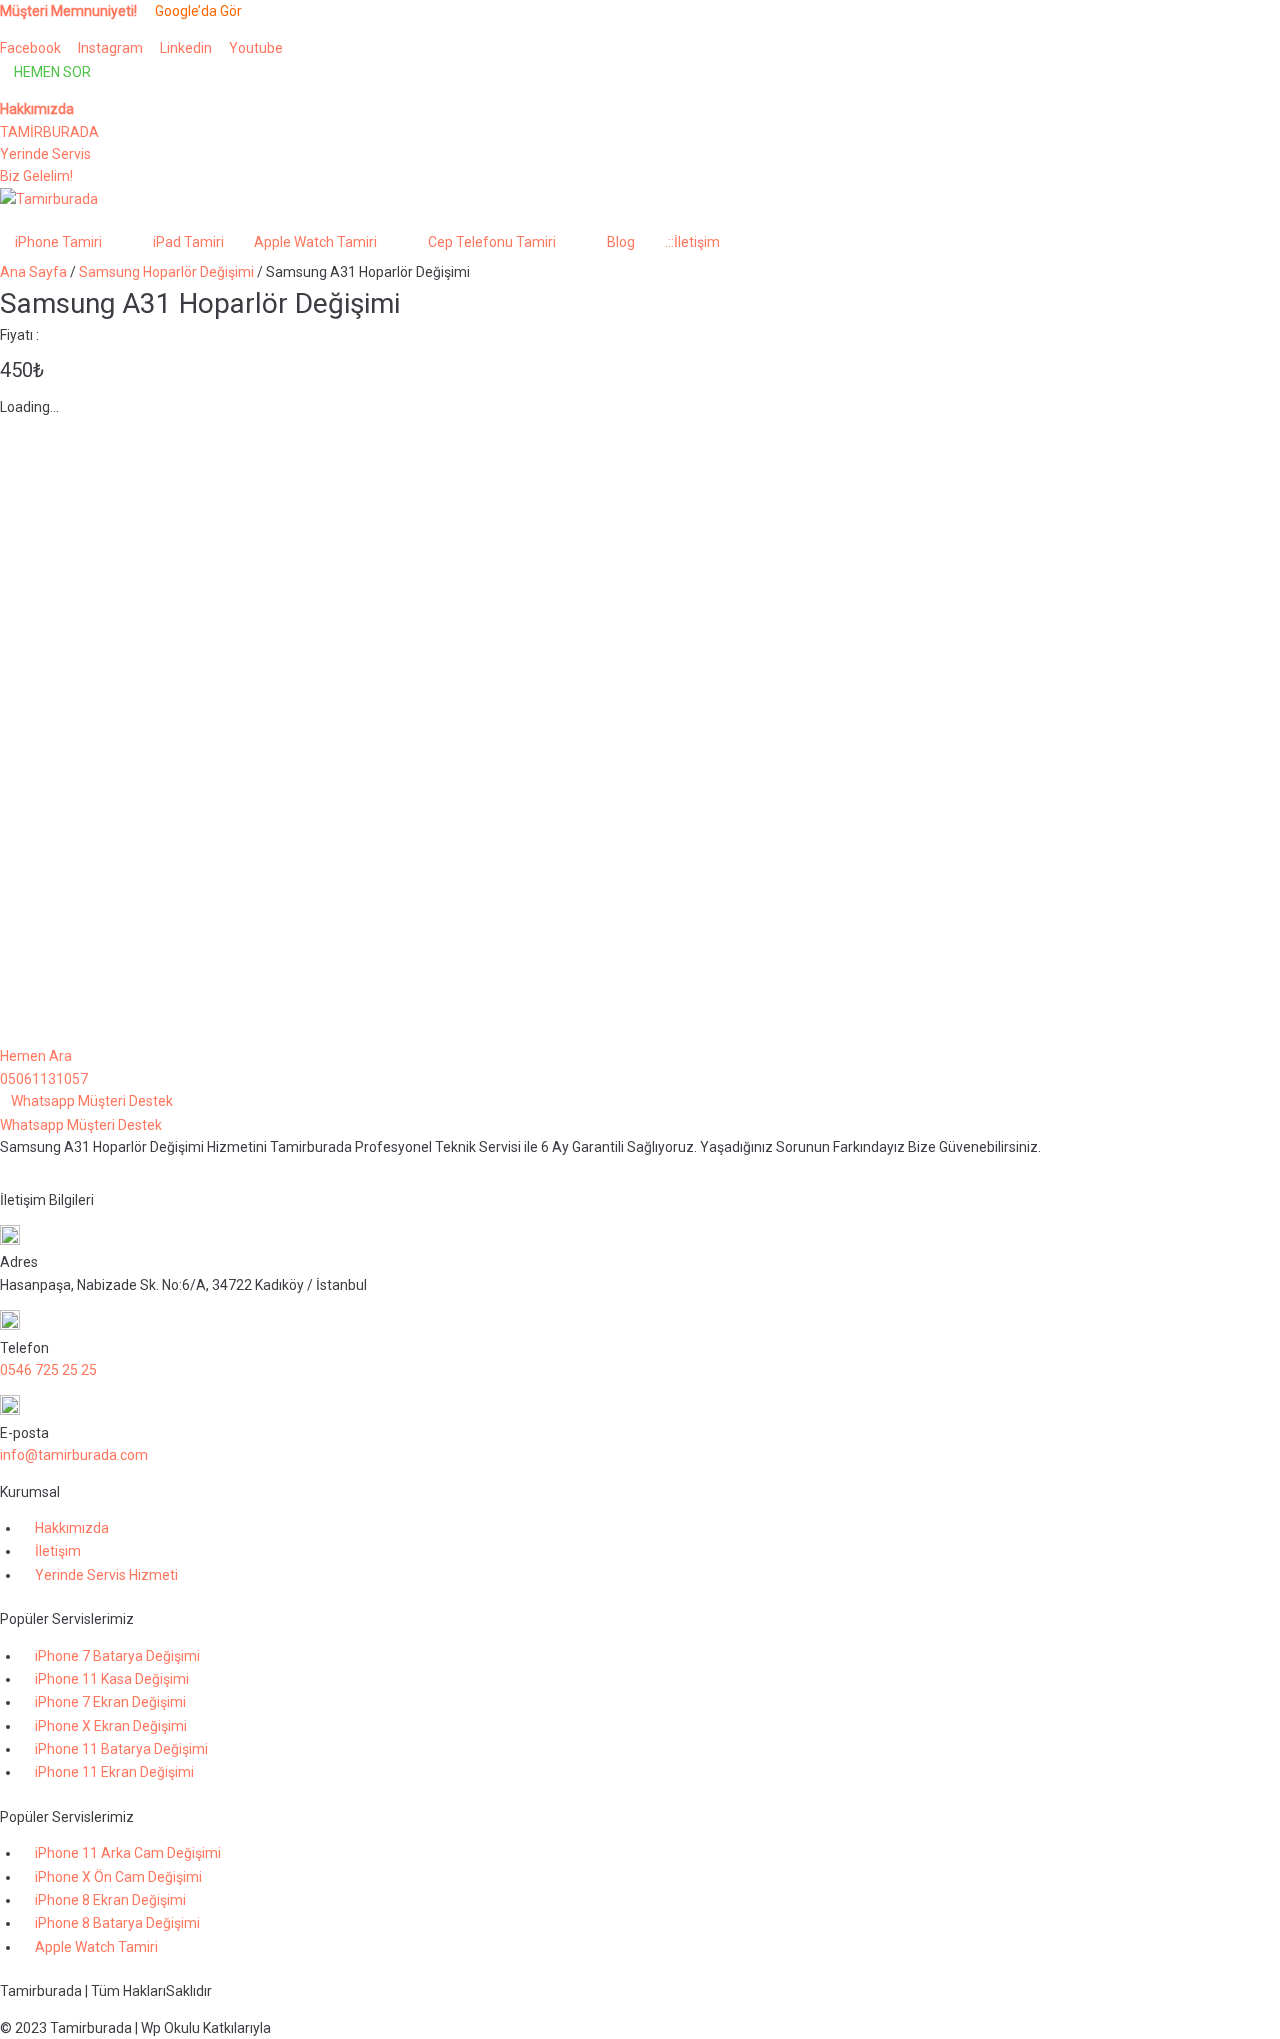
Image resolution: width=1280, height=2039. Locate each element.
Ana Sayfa (33, 272)
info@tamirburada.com (74, 1455)
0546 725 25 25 (48, 1370)
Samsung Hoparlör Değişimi (166, 272)
